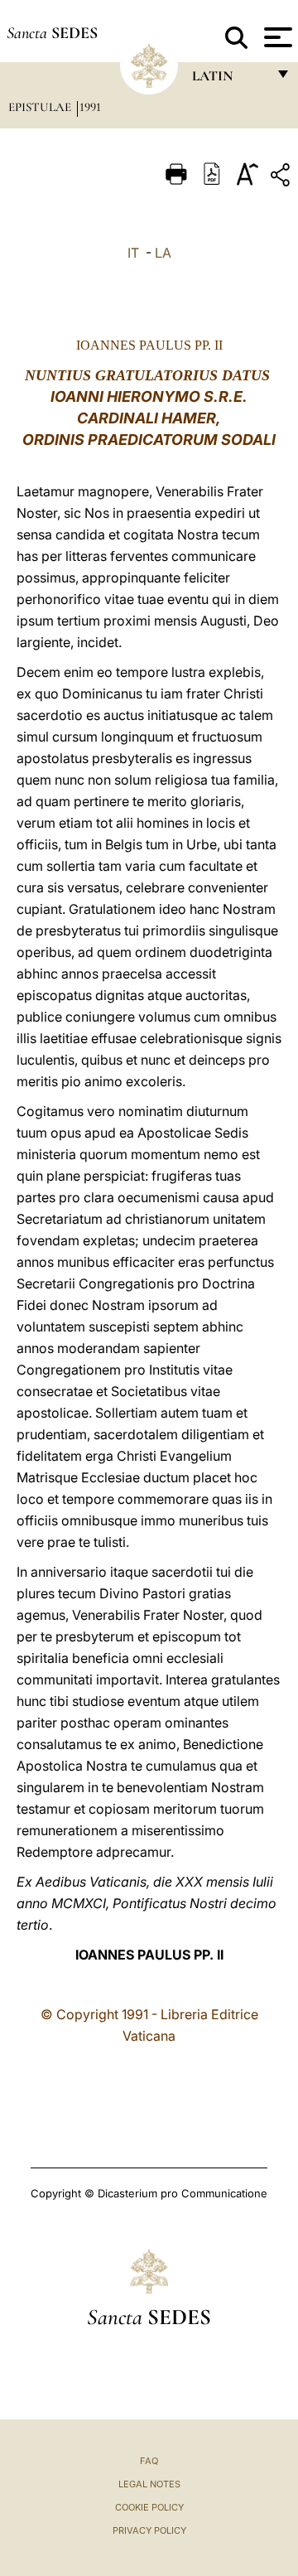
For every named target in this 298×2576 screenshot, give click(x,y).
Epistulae (41, 107)
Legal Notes (149, 2484)
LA (163, 253)
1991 (90, 107)
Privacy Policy (149, 2530)
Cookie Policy (149, 2507)
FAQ (149, 2461)
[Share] (282, 178)
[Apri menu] (276, 37)
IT (133, 253)
